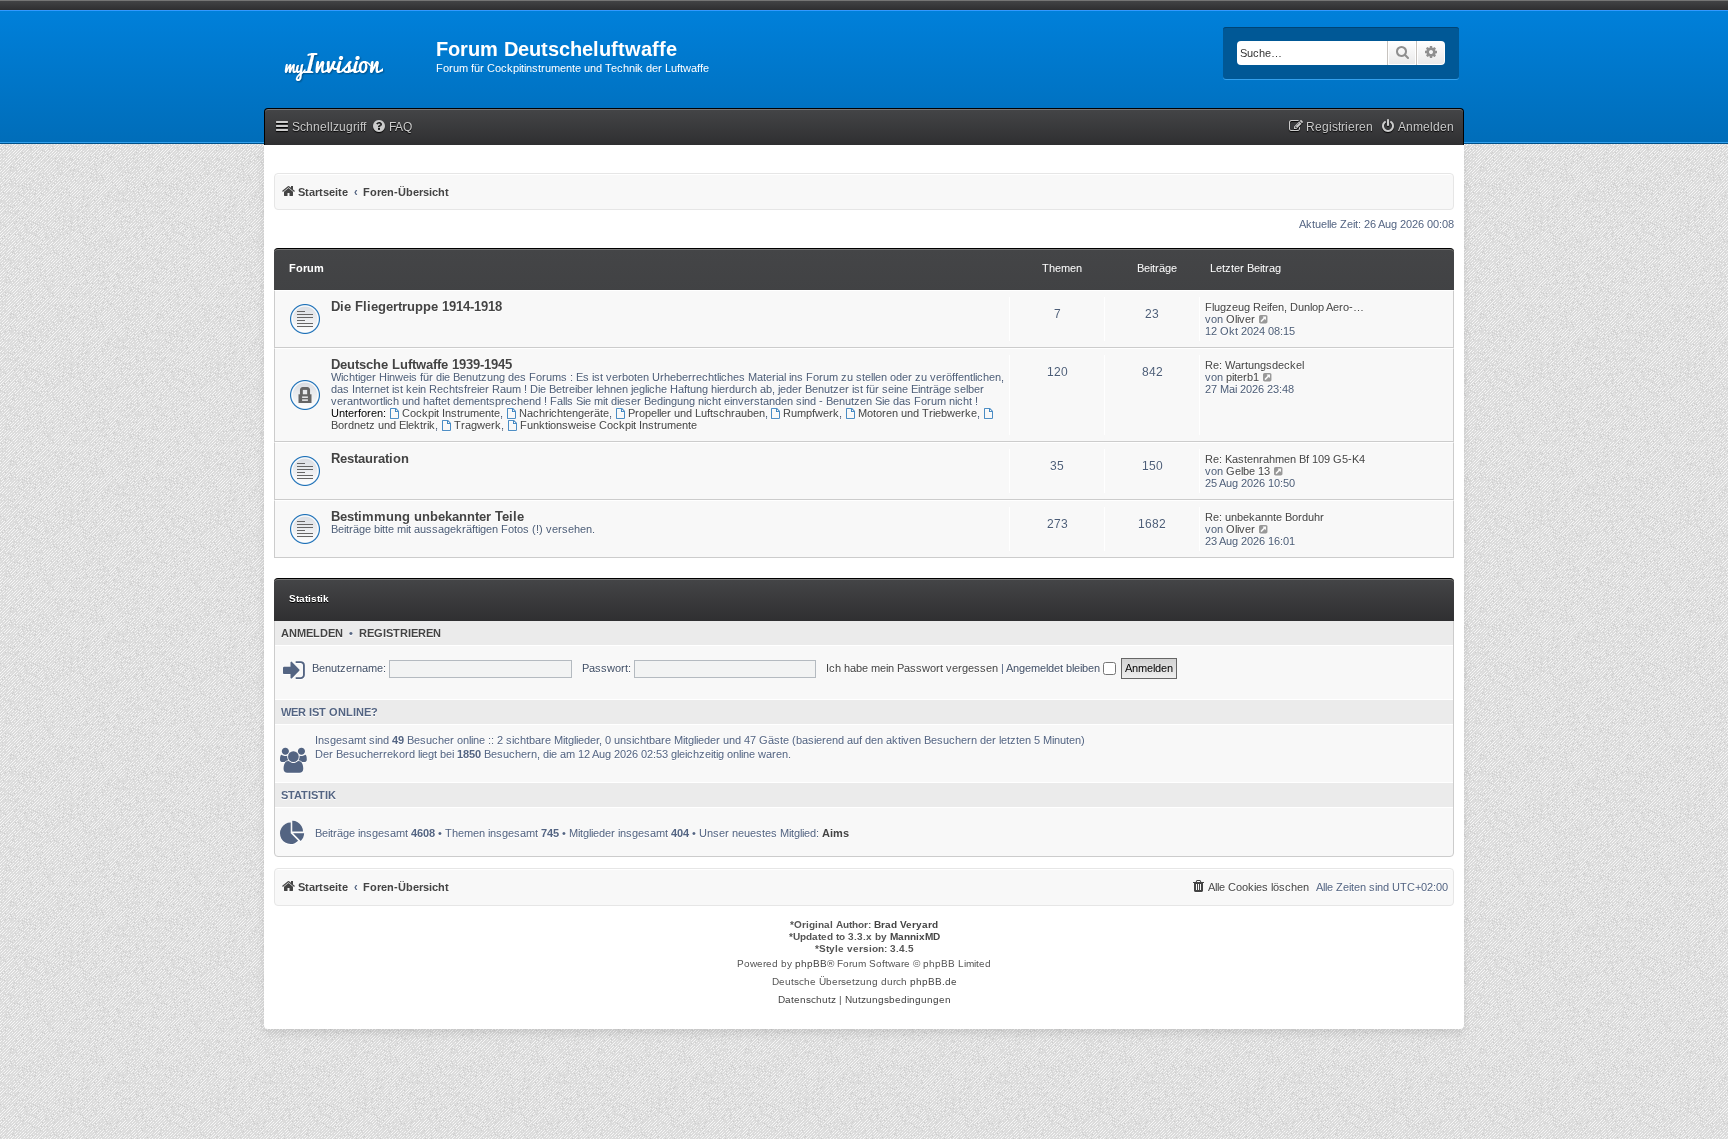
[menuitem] (391, 127)
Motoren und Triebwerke (917, 413)
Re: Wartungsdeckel (1254, 365)
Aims (835, 833)
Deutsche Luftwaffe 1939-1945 (421, 364)
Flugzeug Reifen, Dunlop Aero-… (1284, 307)
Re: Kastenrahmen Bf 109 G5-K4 (1285, 459)
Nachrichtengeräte (564, 413)
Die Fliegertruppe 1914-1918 (416, 306)
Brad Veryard (906, 924)
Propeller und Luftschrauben (696, 413)
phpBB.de (933, 981)
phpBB (811, 963)
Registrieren (400, 633)
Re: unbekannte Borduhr (1264, 517)
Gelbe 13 (1248, 471)
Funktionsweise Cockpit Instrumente (608, 425)
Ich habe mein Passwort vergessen (912, 668)
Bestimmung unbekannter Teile (427, 516)
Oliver (1240, 319)
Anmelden (312, 633)
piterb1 (1242, 377)
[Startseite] (350, 55)
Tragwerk (477, 425)
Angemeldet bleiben (1054, 668)
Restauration (370, 458)
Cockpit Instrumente (451, 413)
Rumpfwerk (811, 413)
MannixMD (915, 936)
